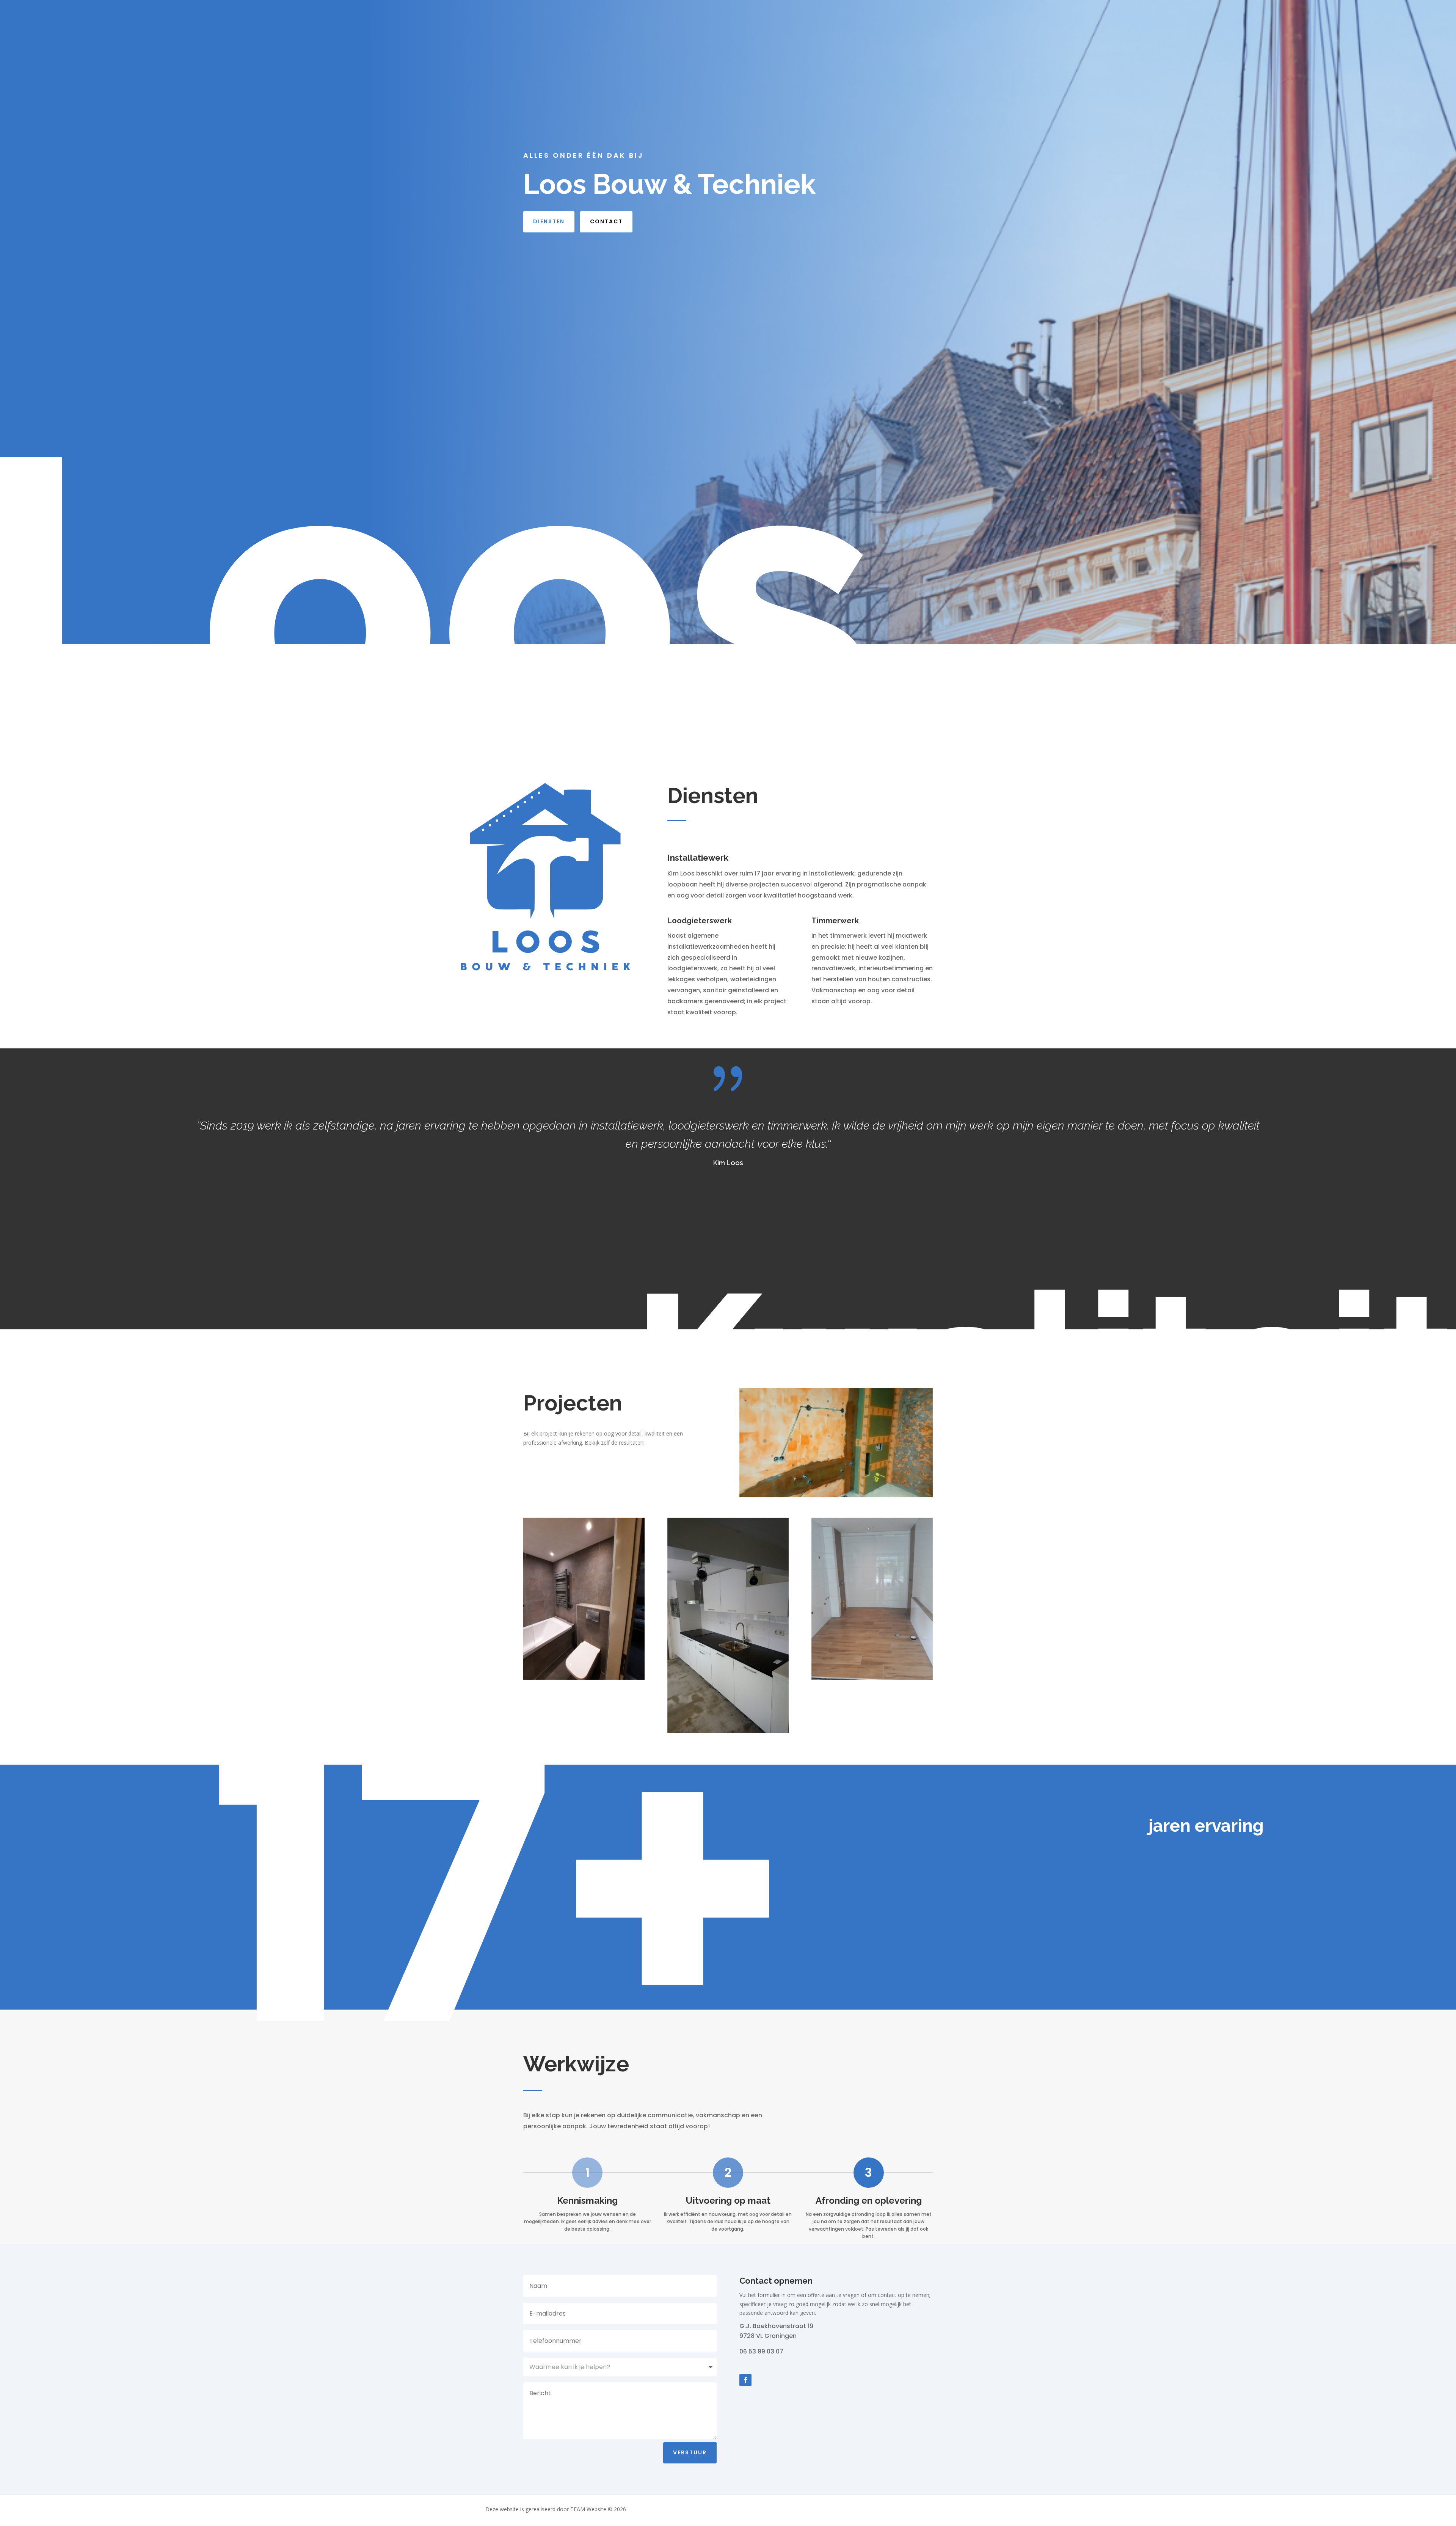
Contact (606, 221)
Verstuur (690, 2452)
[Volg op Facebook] (745, 2380)
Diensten (549, 221)
